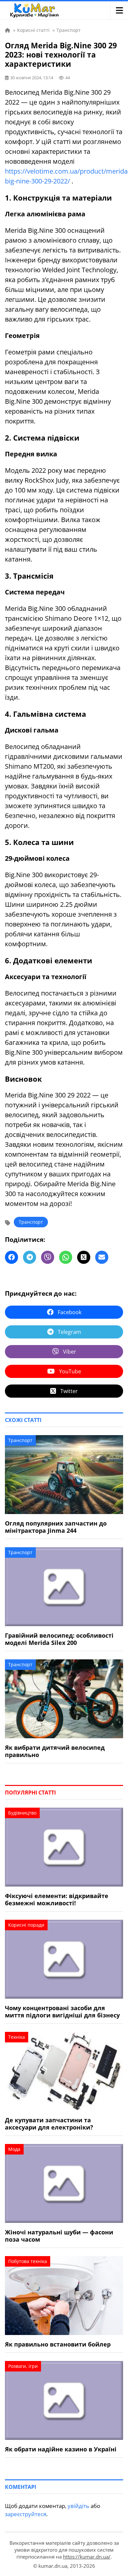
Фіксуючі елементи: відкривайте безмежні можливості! (57, 1899)
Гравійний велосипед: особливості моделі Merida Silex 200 (59, 1639)
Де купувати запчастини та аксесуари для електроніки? (49, 2124)
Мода (14, 2149)
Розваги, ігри (23, 2366)
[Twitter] (84, 1257)
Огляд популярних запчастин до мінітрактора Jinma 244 (56, 1527)
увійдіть (78, 2506)
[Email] (102, 1257)
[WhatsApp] (66, 1257)
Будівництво (22, 1813)
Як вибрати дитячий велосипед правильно (55, 1751)
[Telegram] (30, 1257)
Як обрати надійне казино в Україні (61, 2449)
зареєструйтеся (26, 2514)
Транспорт (31, 1222)
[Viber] (48, 1257)
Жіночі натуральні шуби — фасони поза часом (59, 2236)
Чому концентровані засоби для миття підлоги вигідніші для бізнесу (62, 2011)
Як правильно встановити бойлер (58, 2344)
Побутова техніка (28, 2261)
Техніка (17, 2037)
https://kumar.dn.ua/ (87, 2557)
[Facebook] (11, 1257)
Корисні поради (26, 1925)
